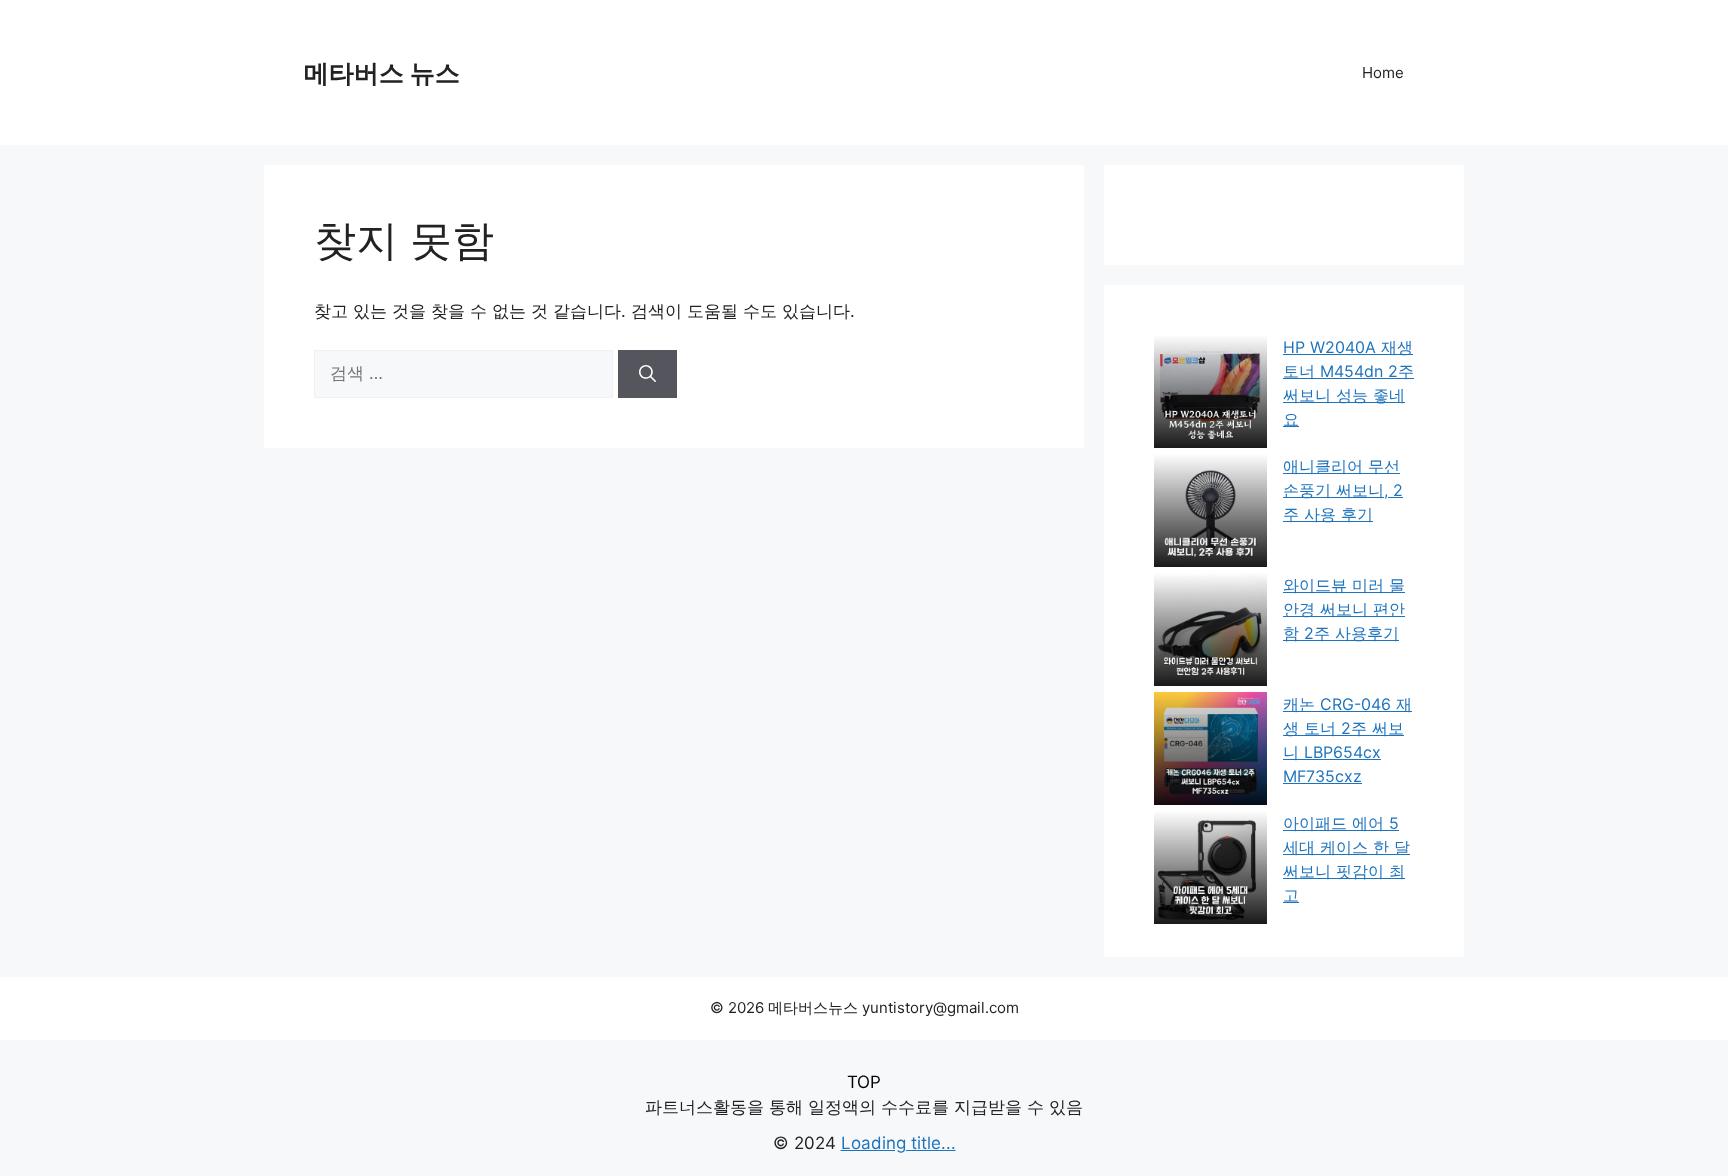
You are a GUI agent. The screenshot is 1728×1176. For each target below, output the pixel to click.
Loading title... (898, 1143)
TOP (864, 1082)
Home (1383, 72)
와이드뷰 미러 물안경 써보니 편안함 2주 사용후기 (1344, 609)
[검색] (647, 374)
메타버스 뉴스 (382, 73)
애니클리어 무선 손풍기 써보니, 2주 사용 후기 (1343, 490)
